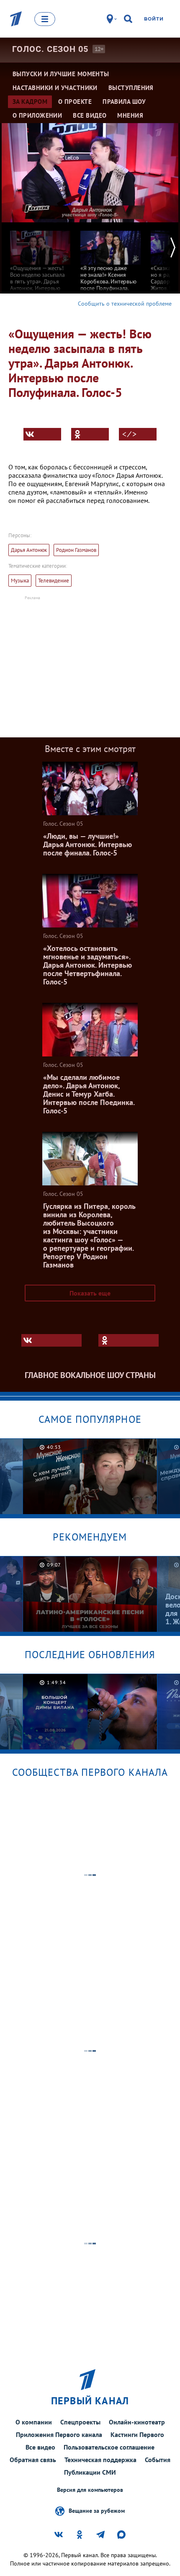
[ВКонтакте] (42, 434)
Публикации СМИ (90, 2472)
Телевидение (54, 581)
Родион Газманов (76, 550)
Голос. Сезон (50, 49)
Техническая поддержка (100, 2460)
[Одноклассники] (90, 434)
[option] (40, 264)
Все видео (40, 2447)
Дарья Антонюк (29, 550)
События (158, 2460)
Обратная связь (33, 2460)
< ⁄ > (129, 434)
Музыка (20, 581)
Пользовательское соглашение (109, 2447)
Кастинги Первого (137, 2434)
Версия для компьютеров (90, 2490)
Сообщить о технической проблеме (125, 304)
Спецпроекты (80, 2422)
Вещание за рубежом (97, 2510)
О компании (34, 2422)
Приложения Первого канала (59, 2434)
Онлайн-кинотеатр (137, 2422)
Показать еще (90, 1293)
